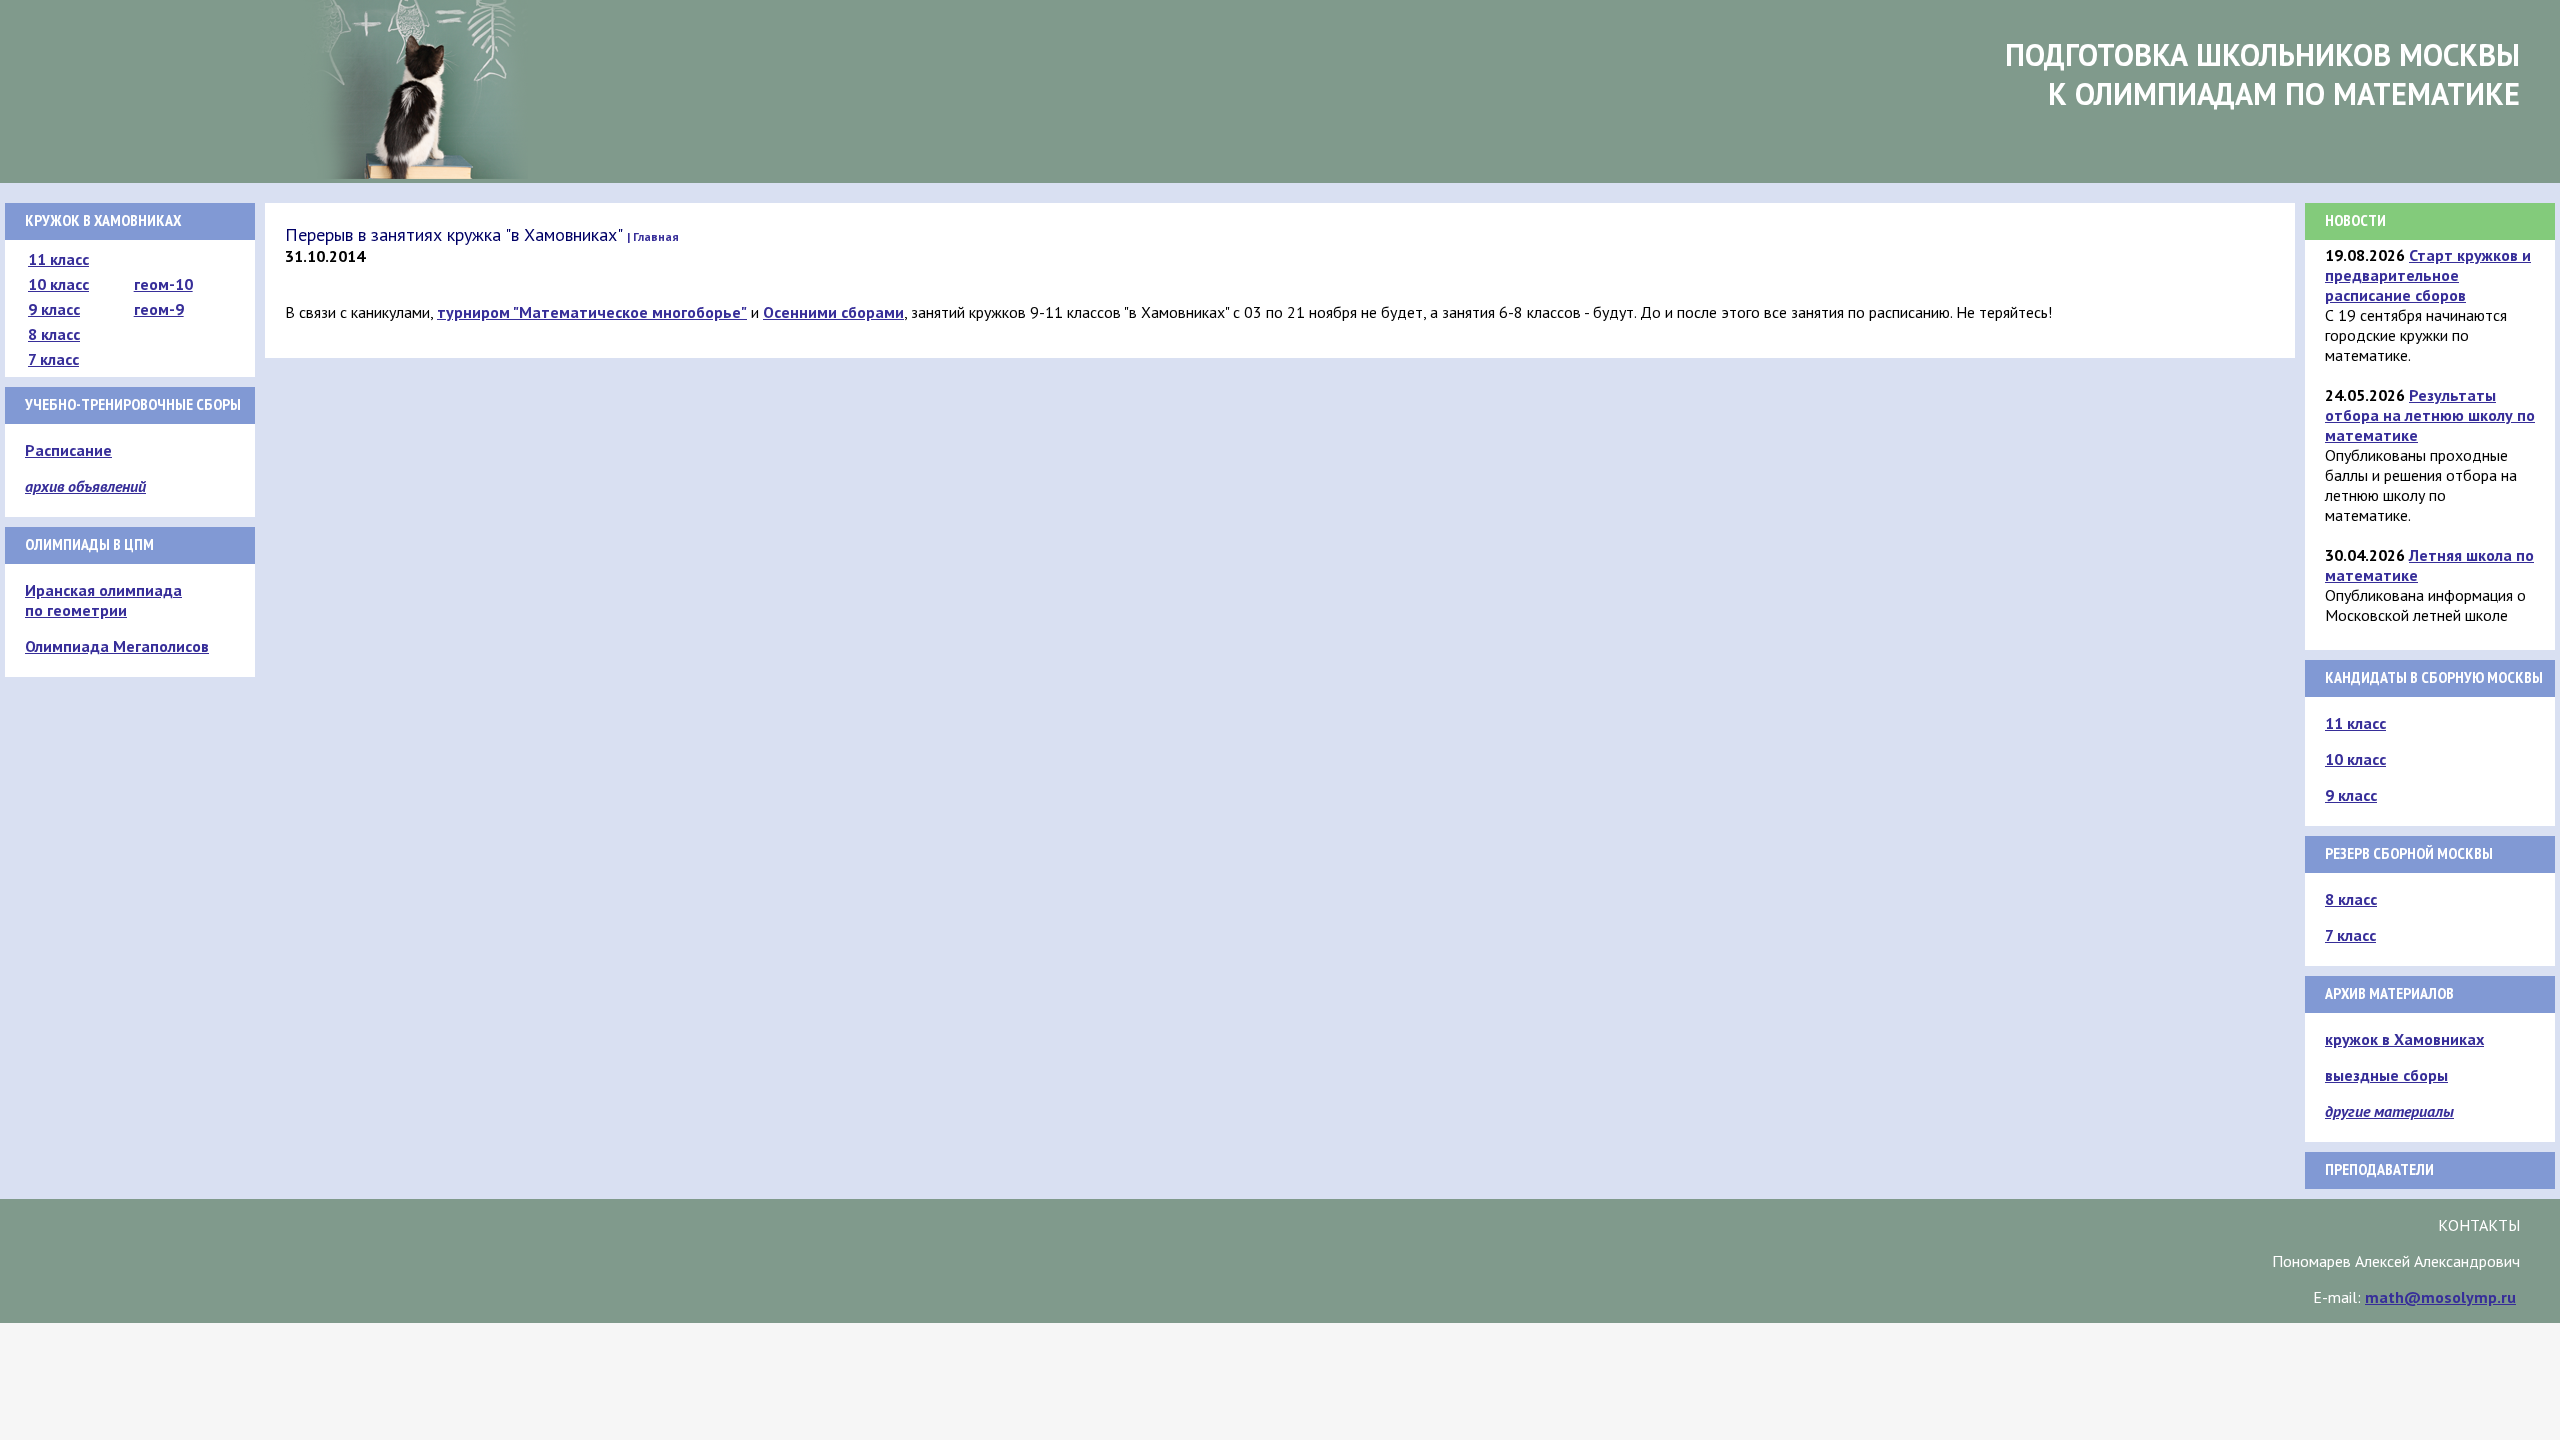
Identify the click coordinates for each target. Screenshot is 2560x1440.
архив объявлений (85, 486)
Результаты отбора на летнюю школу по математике (2430, 415)
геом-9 (159, 309)
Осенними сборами (833, 312)
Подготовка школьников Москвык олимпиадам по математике (2262, 74)
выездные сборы (2386, 1075)
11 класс (58, 259)
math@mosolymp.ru (2440, 1297)
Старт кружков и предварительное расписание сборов (2428, 275)
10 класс (58, 284)
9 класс (54, 309)
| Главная (653, 236)
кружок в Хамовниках (2404, 1039)
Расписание (68, 450)
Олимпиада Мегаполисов (117, 646)
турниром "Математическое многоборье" (592, 312)
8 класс (54, 334)
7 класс (53, 359)
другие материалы (2389, 1111)
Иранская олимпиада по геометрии (103, 600)
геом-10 (163, 284)
